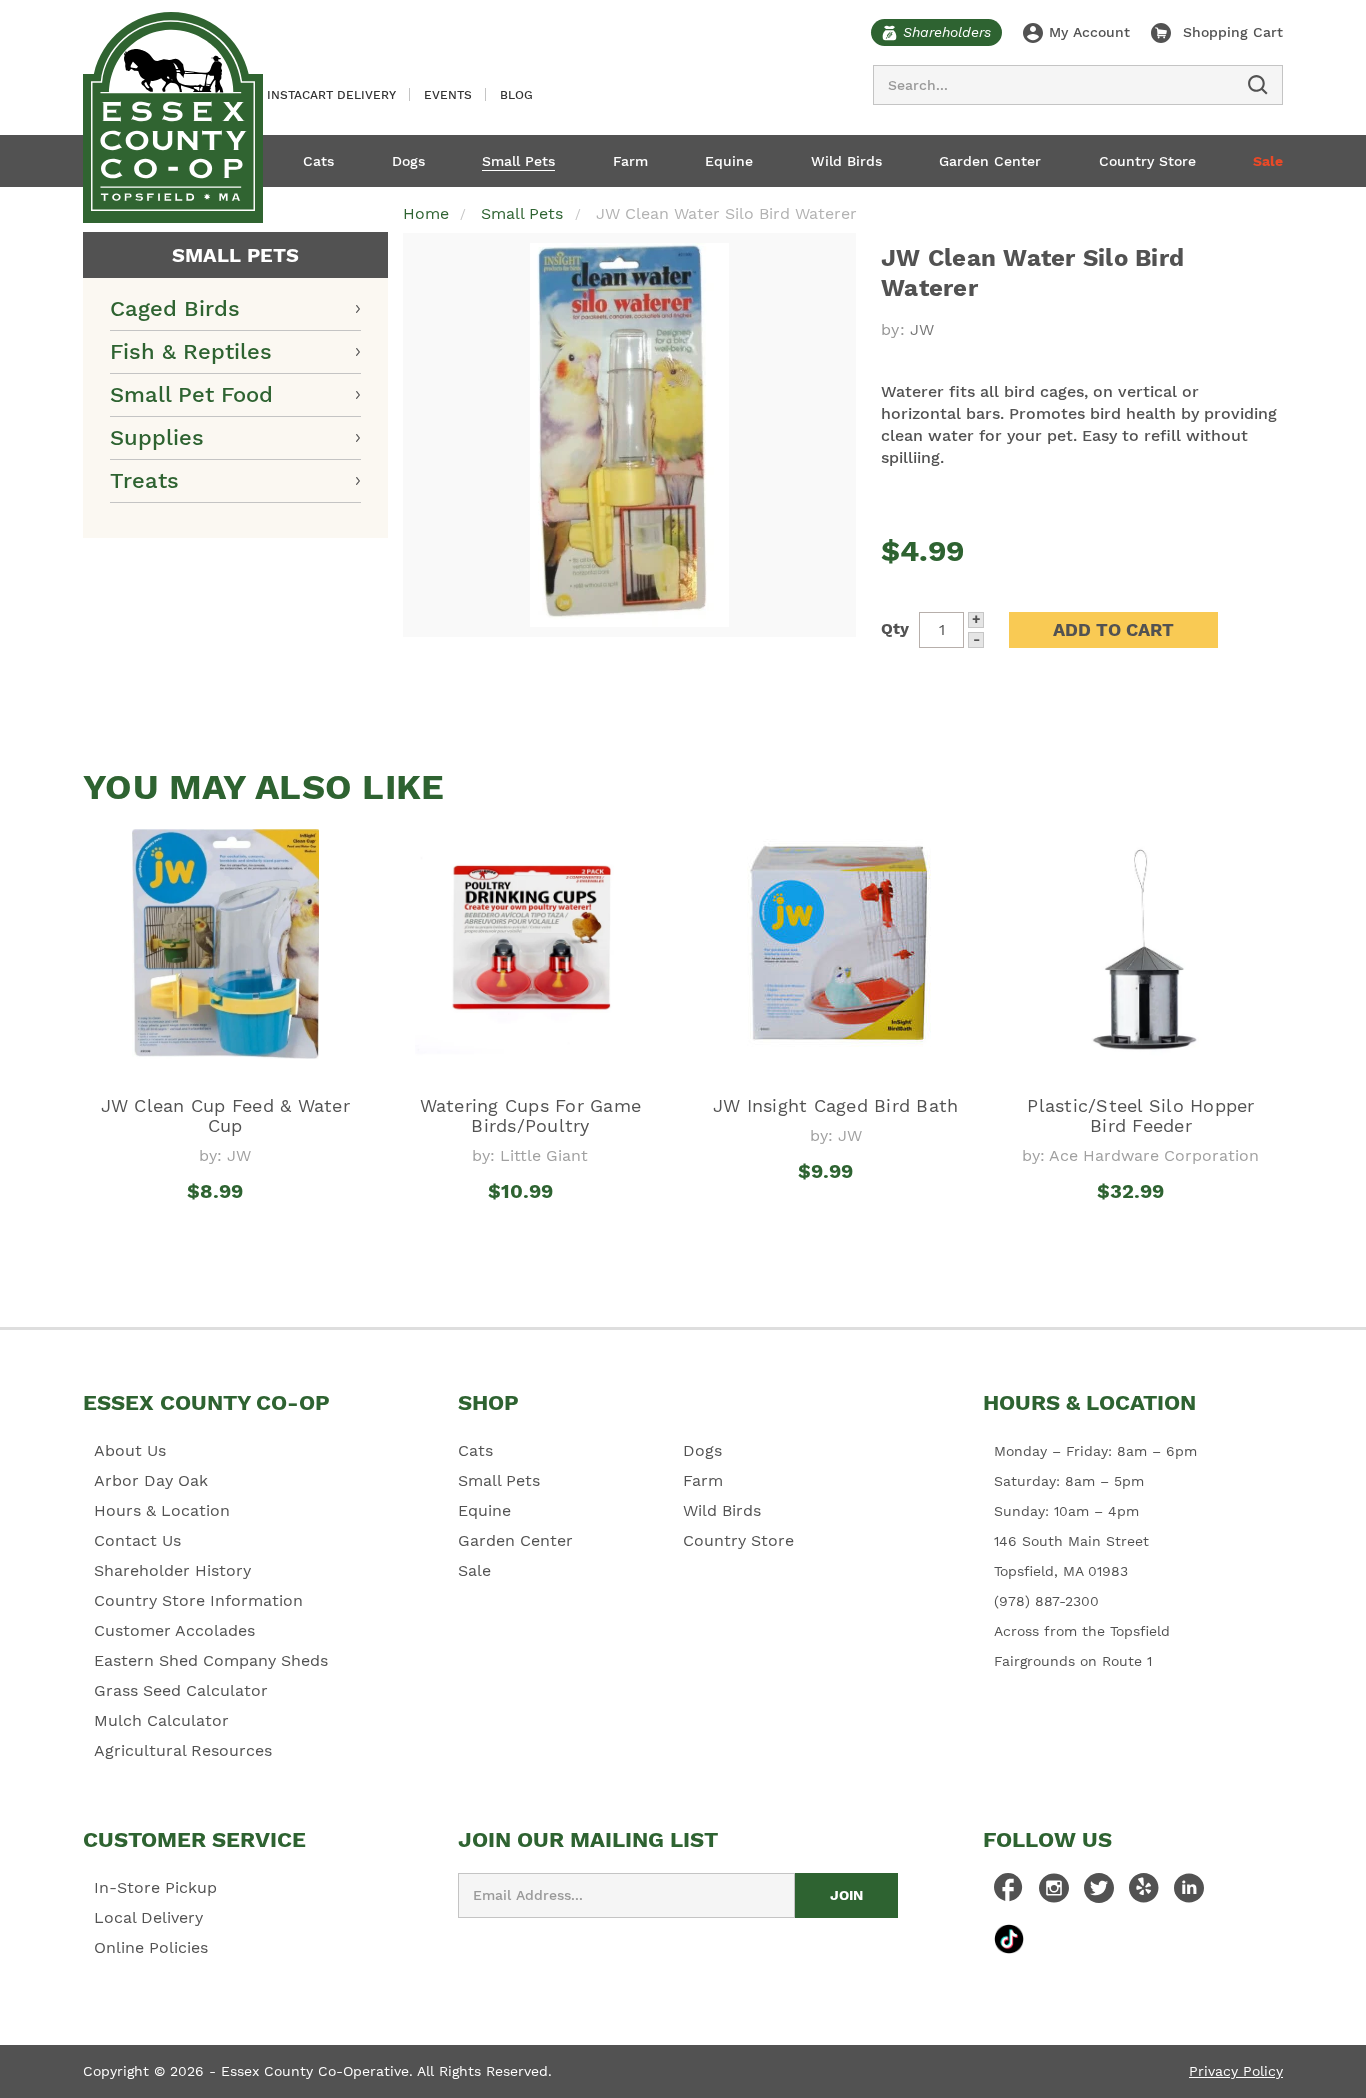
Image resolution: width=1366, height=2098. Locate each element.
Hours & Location (162, 1510)
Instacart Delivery (331, 95)
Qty (895, 628)
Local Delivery (148, 1917)
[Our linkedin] (1189, 1893)
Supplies (157, 437)
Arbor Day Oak (151, 1480)
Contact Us (137, 1540)
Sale (1268, 161)
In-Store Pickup (155, 1887)
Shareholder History (172, 1570)
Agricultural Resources (183, 1750)
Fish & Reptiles (191, 351)
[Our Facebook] (1009, 1893)
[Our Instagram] (1054, 1893)
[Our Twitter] (1099, 1893)
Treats (144, 480)
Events (448, 95)
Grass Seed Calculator (181, 1690)
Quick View (225, 1228)
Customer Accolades (174, 1630)
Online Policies (151, 1947)
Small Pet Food (191, 394)
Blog (516, 95)
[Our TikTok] (1009, 1938)
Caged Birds (175, 308)
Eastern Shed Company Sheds (211, 1660)
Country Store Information (198, 1600)
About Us (130, 1450)
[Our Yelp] (1144, 1893)
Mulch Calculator (161, 1720)
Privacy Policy (1236, 2071)
